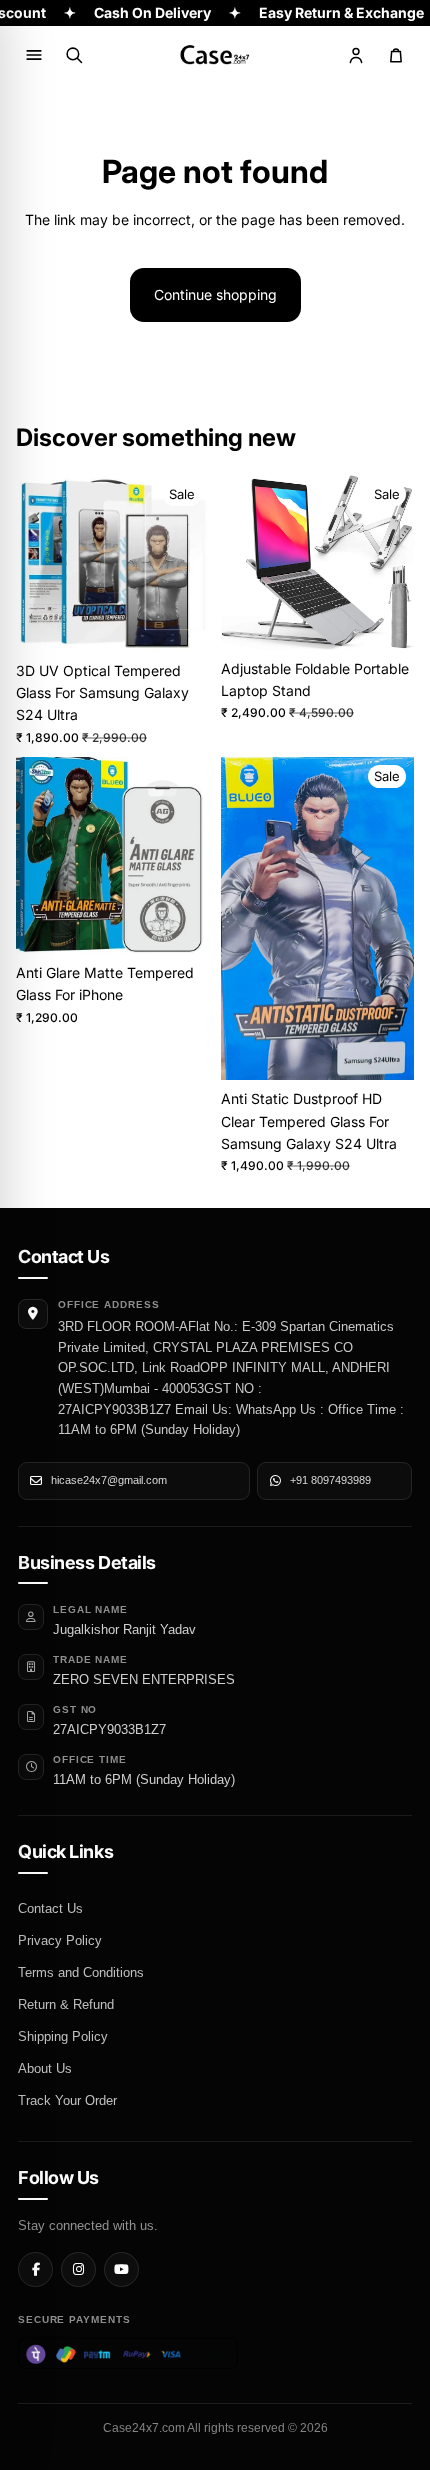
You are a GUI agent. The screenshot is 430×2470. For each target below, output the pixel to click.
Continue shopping (215, 294)
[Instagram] (78, 2269)
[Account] (356, 55)
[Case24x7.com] (215, 55)
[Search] (74, 55)
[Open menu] (34, 55)
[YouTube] (121, 2269)
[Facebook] (35, 2269)
